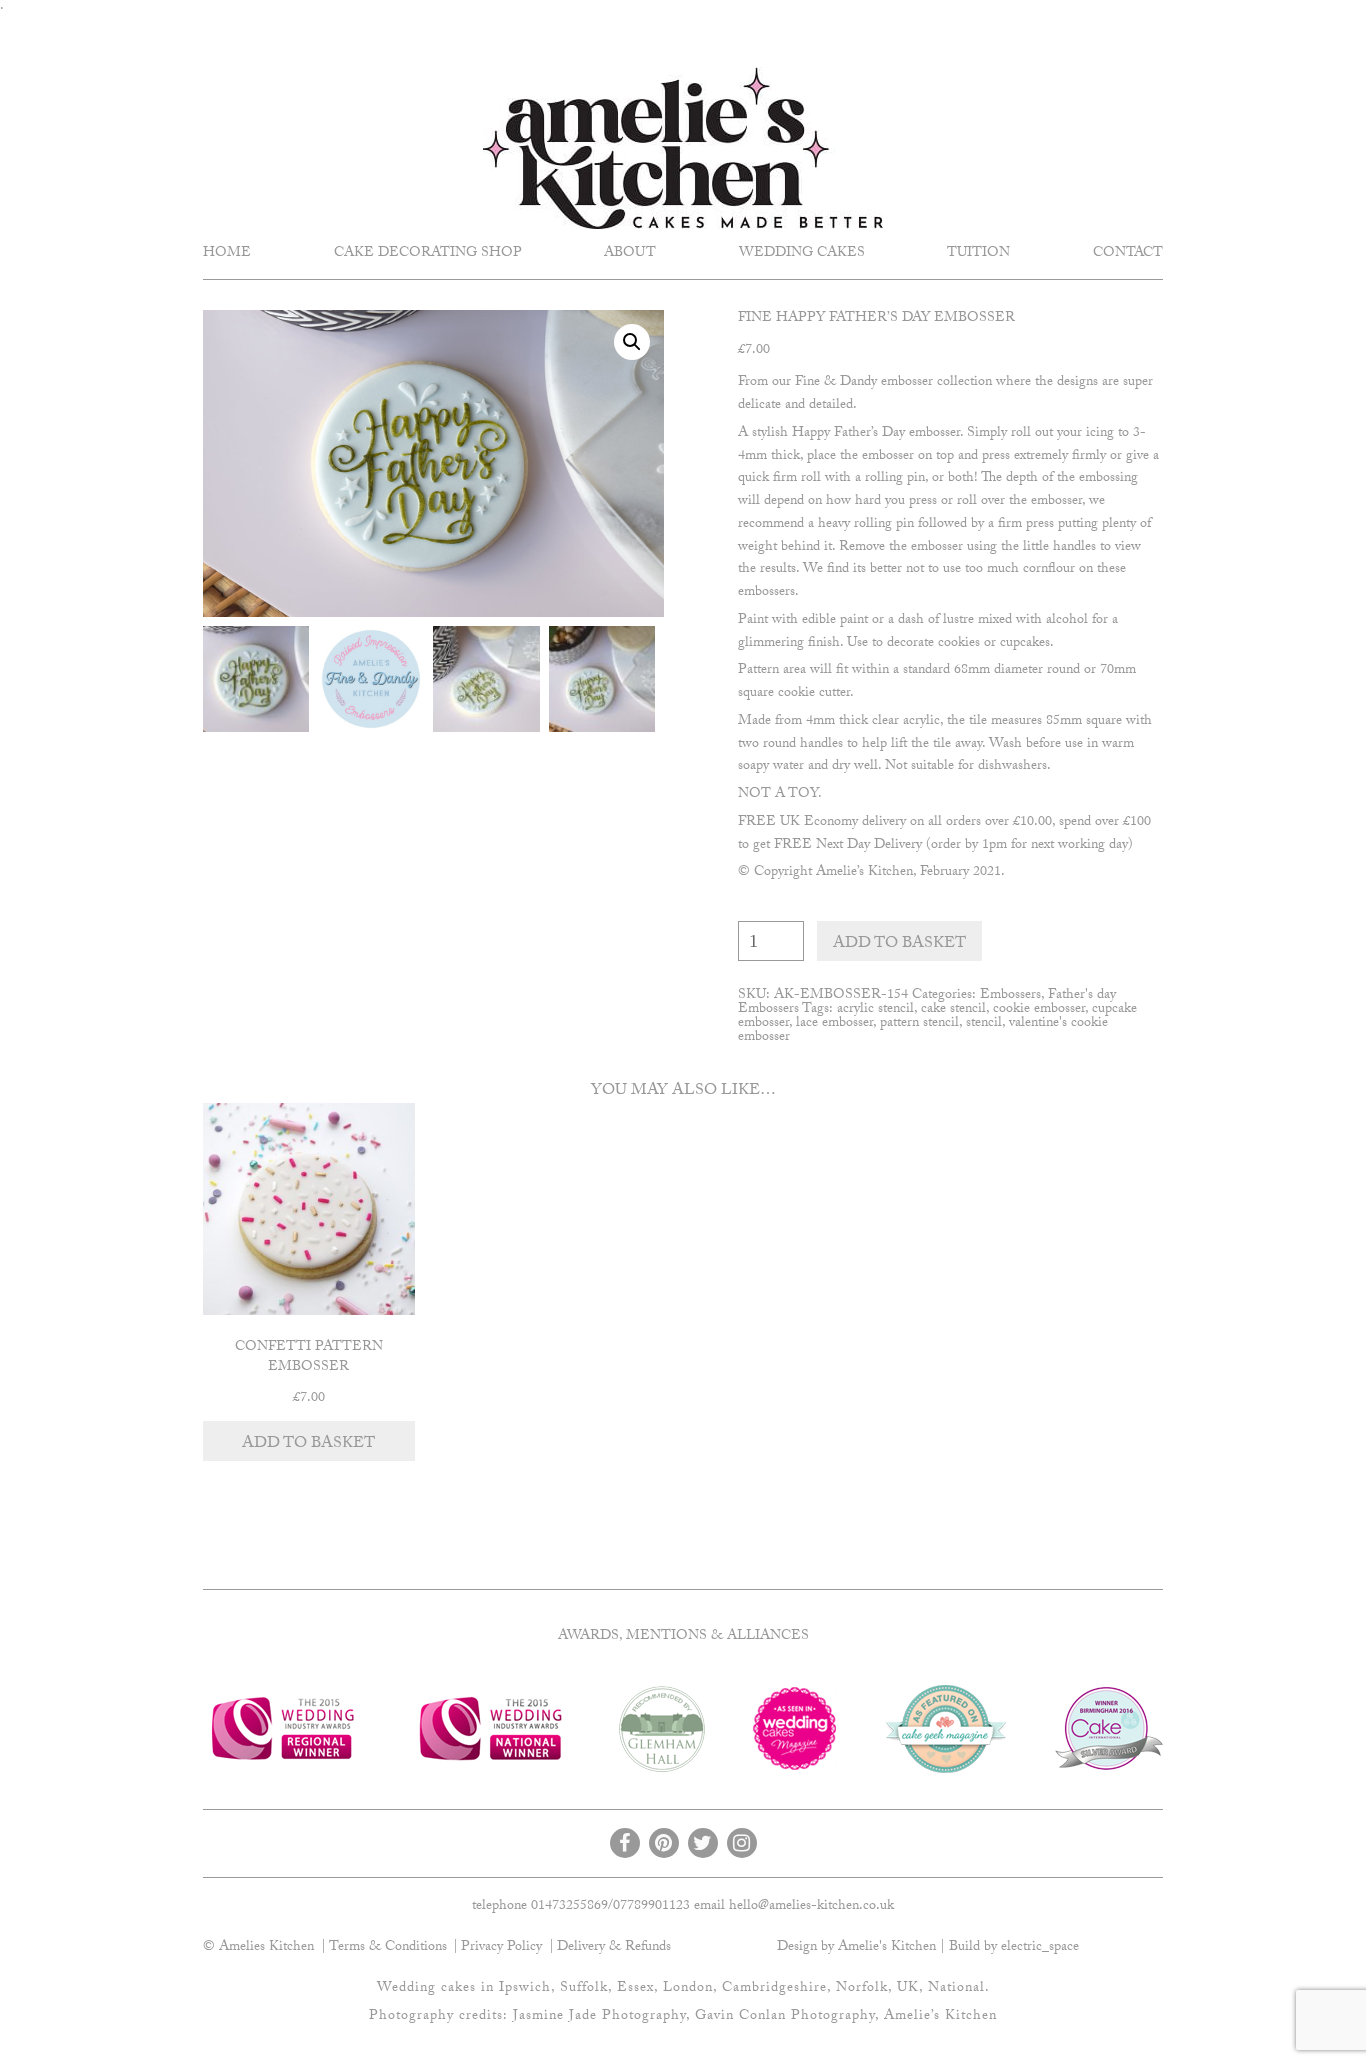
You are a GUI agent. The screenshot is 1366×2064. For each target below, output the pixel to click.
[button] (632, 342)
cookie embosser (1039, 1010)
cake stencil (953, 1010)
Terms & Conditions (388, 1948)
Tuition (978, 254)
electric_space (1040, 1948)
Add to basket (899, 944)
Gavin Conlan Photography (785, 2017)
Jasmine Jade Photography (599, 2017)
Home (227, 254)
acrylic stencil (875, 1010)
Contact (1128, 254)
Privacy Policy (501, 1948)
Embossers (1010, 996)
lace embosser (834, 1024)
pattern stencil (919, 1024)
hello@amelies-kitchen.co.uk (811, 1907)
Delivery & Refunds (614, 1948)
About (630, 254)
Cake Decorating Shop (428, 254)
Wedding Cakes (802, 254)
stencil (984, 1024)
